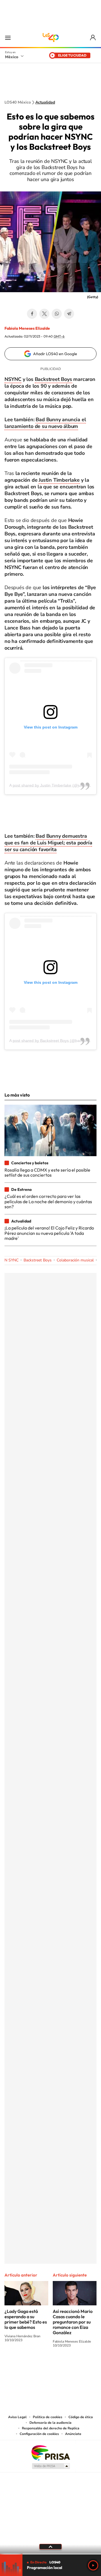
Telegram (69, 314)
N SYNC (12, 1260)
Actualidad (45, 102)
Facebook (32, 314)
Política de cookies (48, 2417)
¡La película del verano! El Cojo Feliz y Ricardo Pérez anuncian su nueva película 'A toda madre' (49, 1233)
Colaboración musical (75, 1260)
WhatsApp (57, 314)
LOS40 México (50, 38)
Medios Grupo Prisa (51, 2466)
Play (93, 2565)
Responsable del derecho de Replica (51, 2428)
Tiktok (22, 2366)
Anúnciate (73, 2434)
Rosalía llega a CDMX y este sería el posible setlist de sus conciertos (47, 1172)
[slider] (50, 2554)
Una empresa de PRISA (50, 2452)
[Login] (93, 38)
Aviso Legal (17, 2417)
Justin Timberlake (59, 480)
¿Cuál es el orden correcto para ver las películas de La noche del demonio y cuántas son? (48, 1201)
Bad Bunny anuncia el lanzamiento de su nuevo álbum (45, 423)
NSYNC (13, 379)
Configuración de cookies (39, 2434)
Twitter (44, 314)
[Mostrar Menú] (8, 38)
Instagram (45, 2366)
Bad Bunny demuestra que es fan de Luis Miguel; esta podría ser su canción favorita (48, 843)
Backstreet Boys (53, 379)
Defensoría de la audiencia (50, 2423)
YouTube (34, 2366)
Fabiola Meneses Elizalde (27, 328)
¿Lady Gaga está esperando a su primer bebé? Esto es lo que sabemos (26, 2319)
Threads (79, 2366)
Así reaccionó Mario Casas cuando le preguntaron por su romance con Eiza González (73, 2322)
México (12, 57)
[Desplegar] (50, 2547)
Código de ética (81, 2417)
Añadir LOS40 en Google (55, 354)
